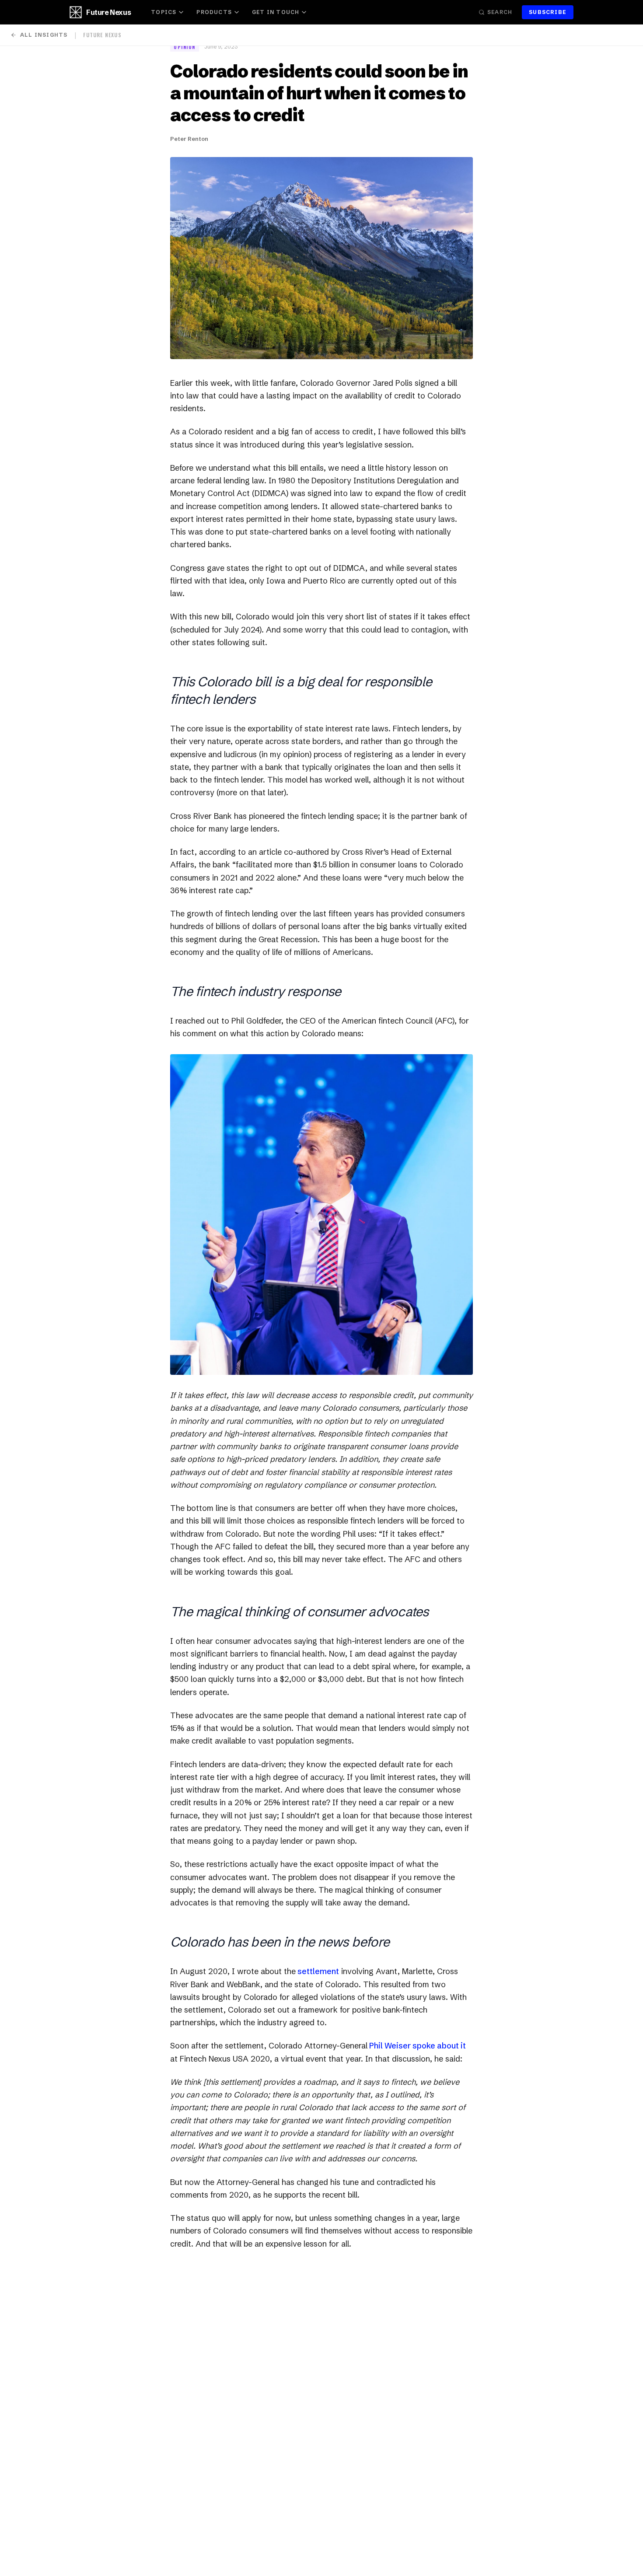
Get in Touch (276, 12)
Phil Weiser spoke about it (417, 2046)
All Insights (44, 35)
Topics (164, 12)
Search (500, 12)
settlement (317, 1971)
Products (214, 12)
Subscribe (548, 12)
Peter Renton (189, 139)
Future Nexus (108, 12)
